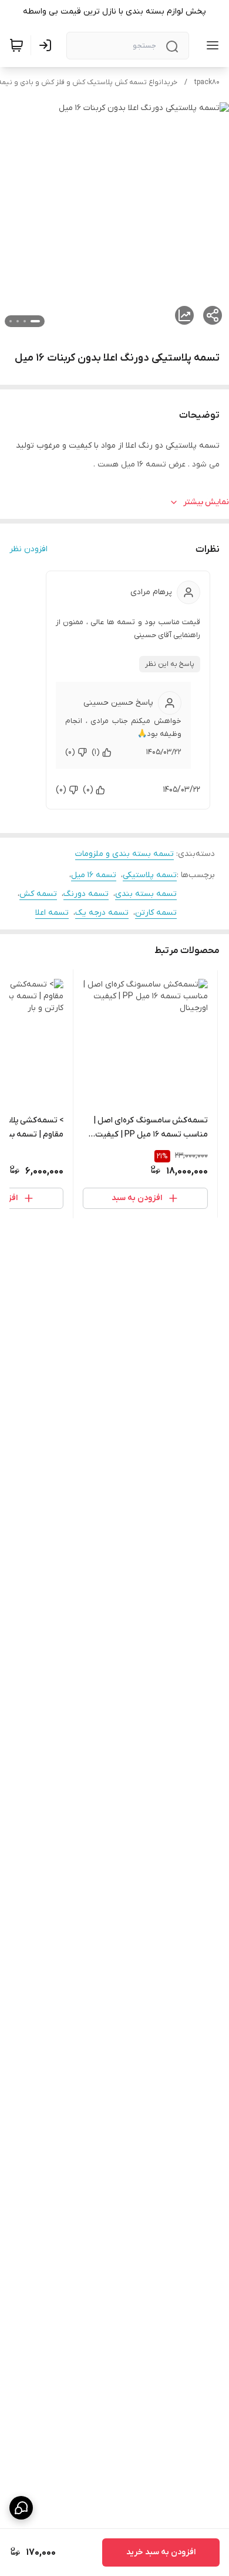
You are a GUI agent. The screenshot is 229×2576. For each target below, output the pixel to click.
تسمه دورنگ (86, 894)
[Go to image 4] (11, 321)
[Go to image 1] (35, 321)
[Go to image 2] (25, 321)
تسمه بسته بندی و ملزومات (124, 854)
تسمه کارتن (156, 913)
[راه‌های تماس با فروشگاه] (21, 2508)
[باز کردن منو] (210, 45)
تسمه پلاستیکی (150, 875)
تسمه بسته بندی (146, 894)
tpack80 (207, 82)
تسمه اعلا (52, 913)
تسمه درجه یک (102, 913)
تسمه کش (38, 894)
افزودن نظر (28, 549)
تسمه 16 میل (94, 875)
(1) (96, 752)
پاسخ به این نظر (170, 664)
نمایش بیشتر (206, 502)
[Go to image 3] (18, 321)
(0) (70, 752)
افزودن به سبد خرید (161, 2552)
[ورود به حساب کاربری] (48, 45)
